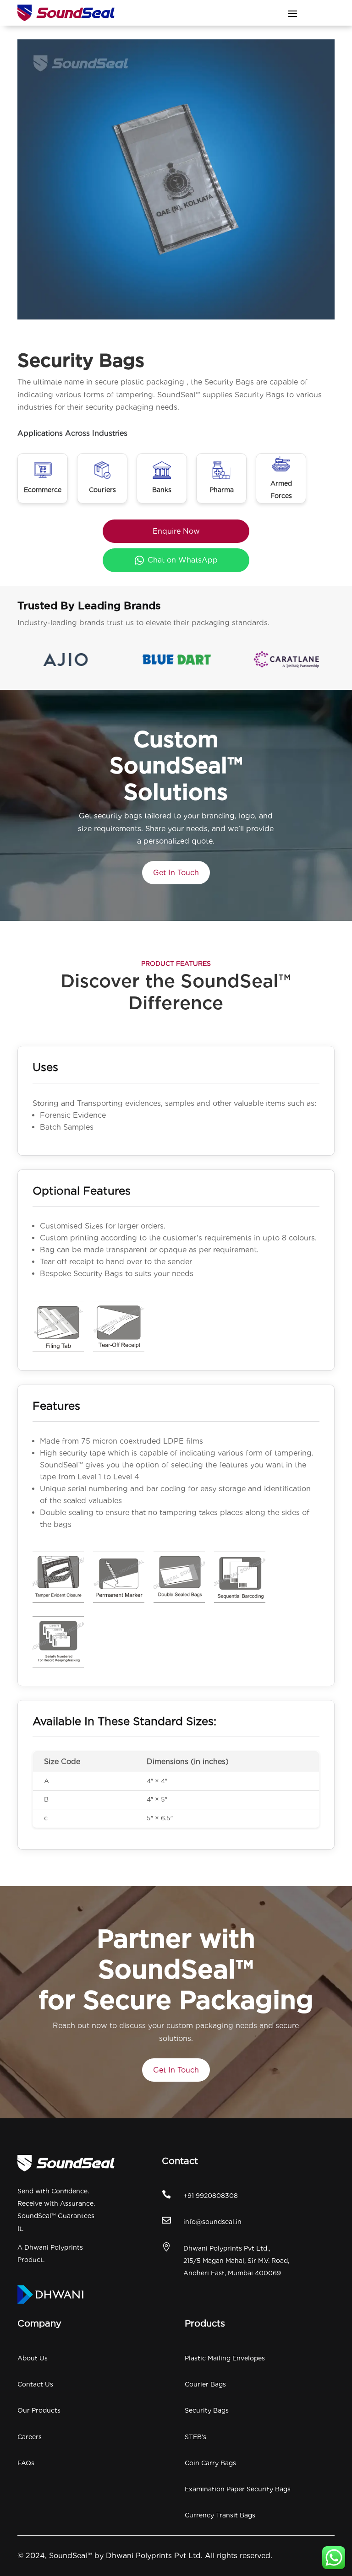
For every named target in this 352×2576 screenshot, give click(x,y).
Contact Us (35, 2384)
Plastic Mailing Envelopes (225, 2358)
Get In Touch (176, 873)
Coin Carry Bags (210, 2463)
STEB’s (195, 2437)
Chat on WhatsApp (183, 560)
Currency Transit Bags (220, 2515)
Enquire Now (176, 531)
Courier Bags (205, 2384)
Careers (30, 2437)
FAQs (26, 2463)
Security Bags (207, 2410)
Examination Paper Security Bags (238, 2489)
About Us (33, 2358)
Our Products (39, 2410)
